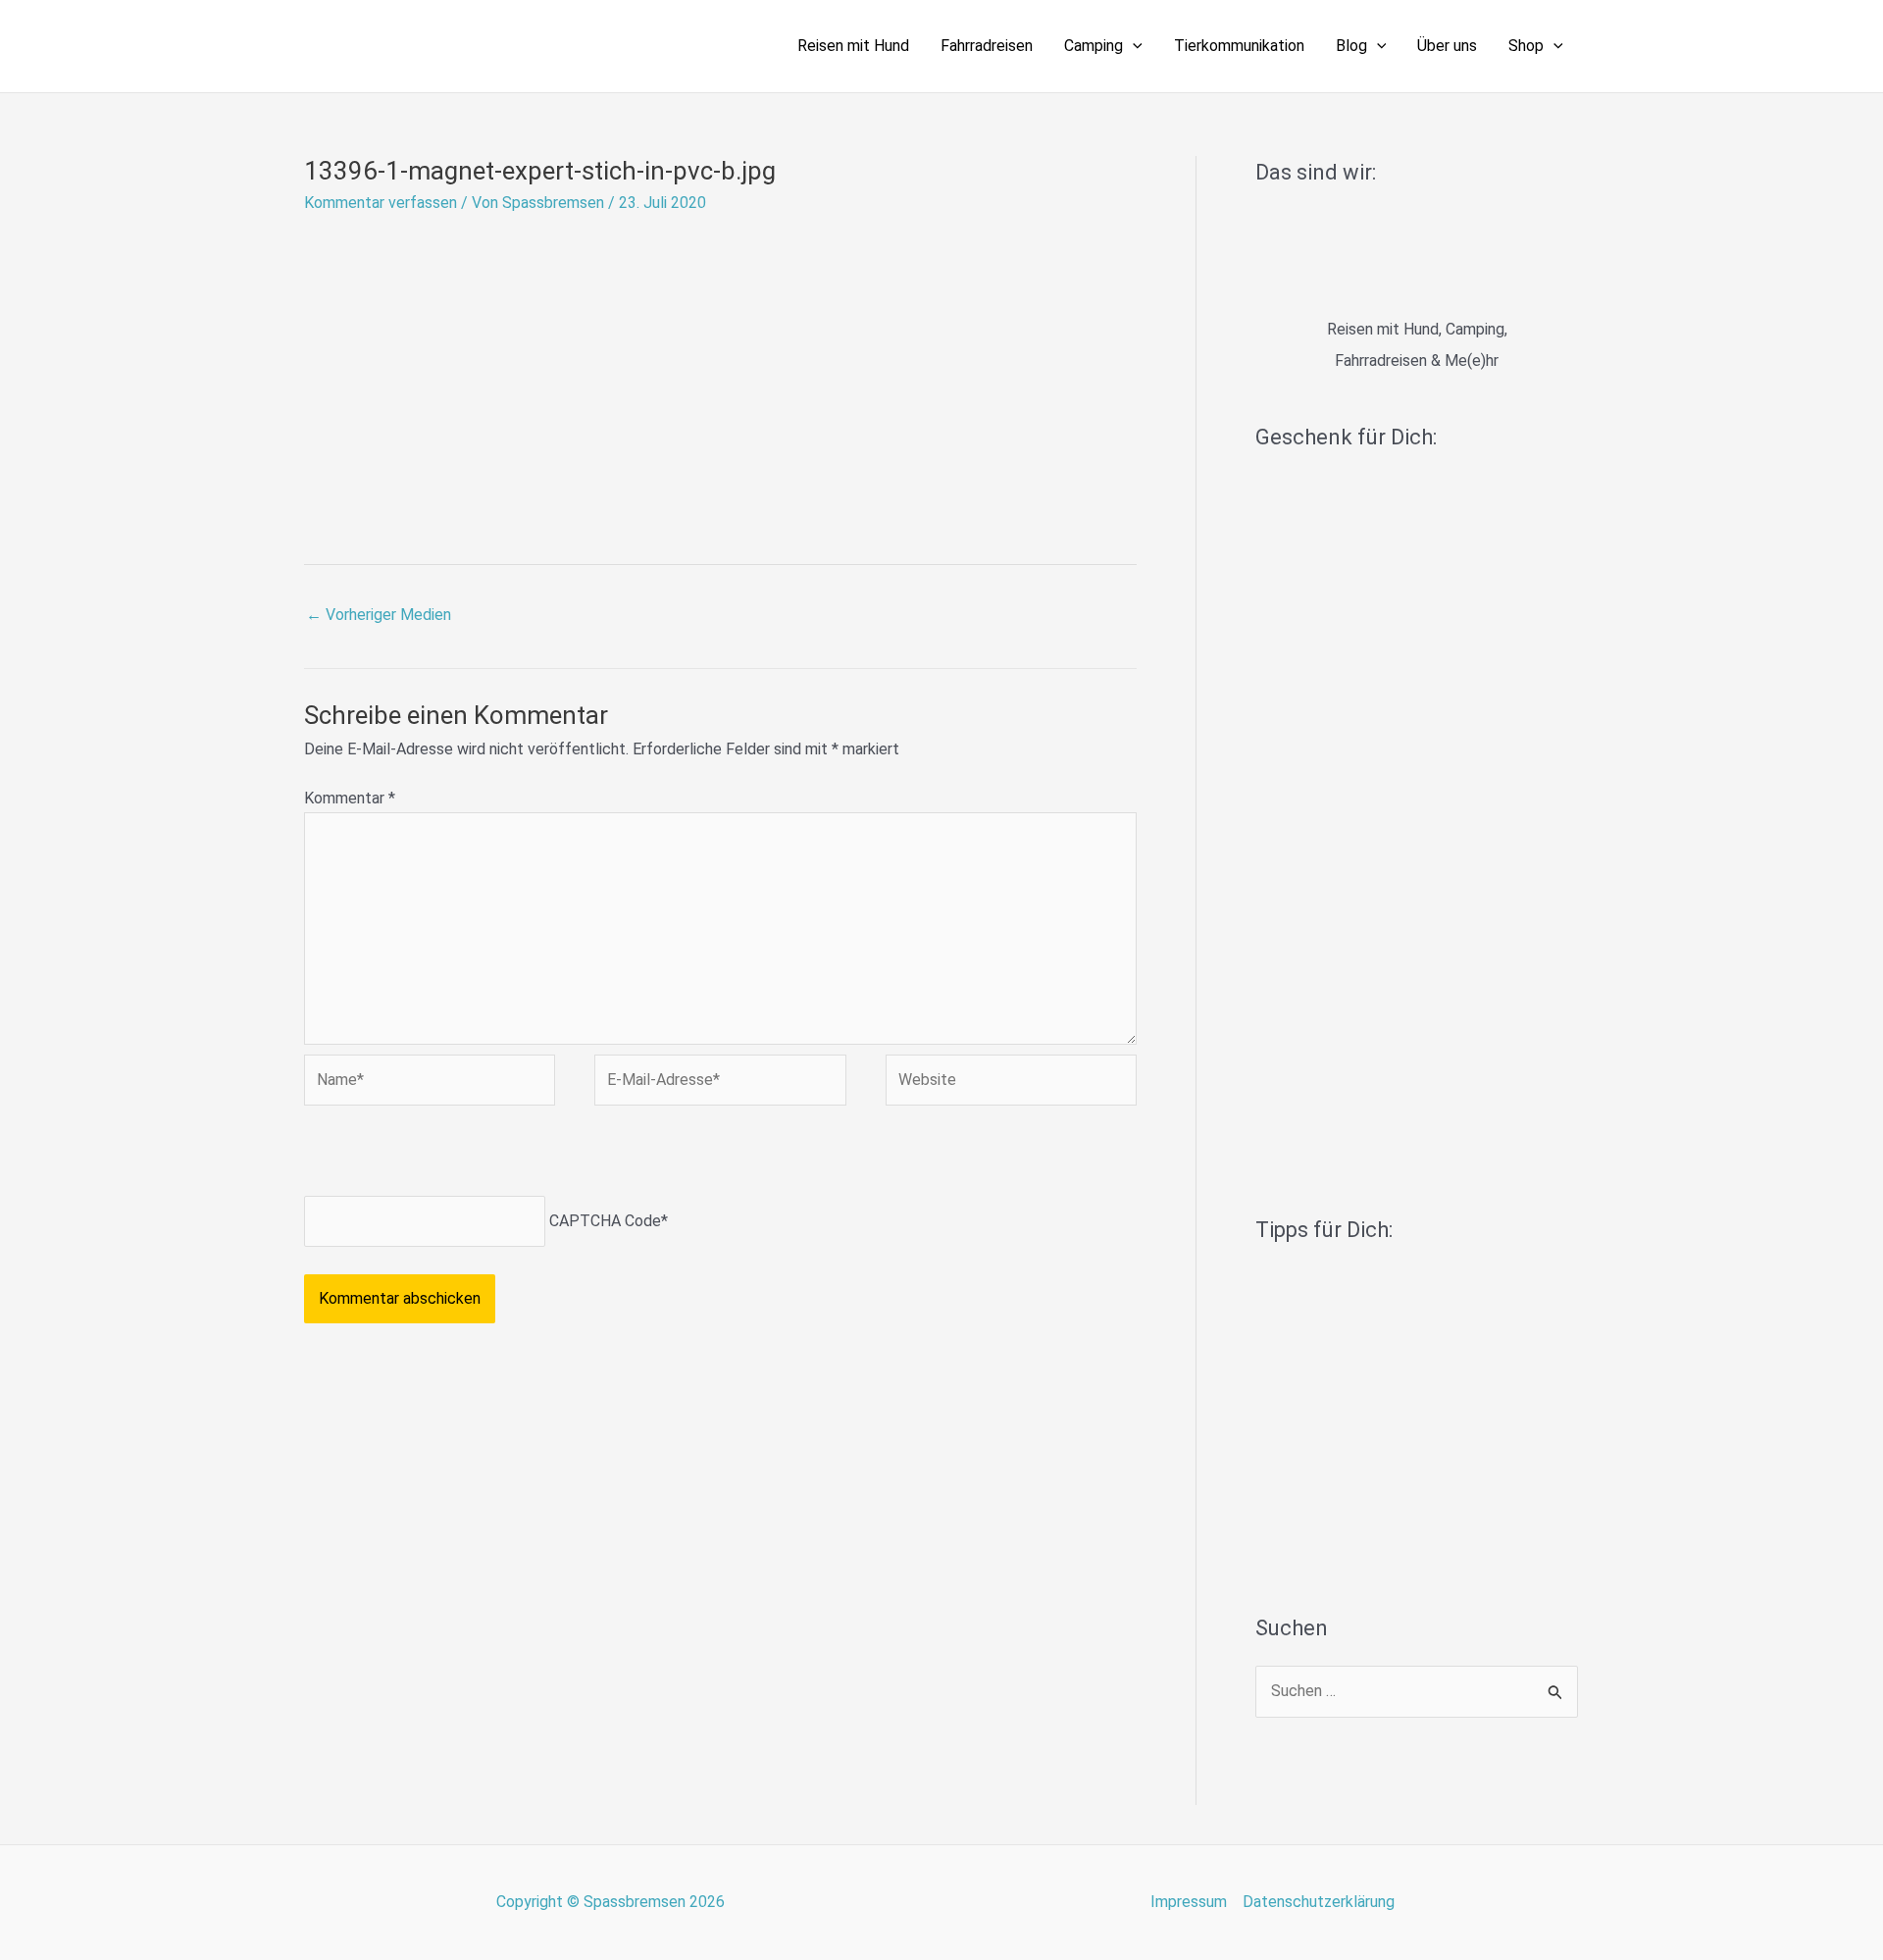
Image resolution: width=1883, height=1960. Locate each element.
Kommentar (350, 798)
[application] (1133, 46)
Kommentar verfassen (381, 203)
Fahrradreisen (987, 46)
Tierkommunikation (1239, 46)
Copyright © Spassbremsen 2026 (611, 1902)
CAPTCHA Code (605, 1221)
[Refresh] (444, 1155)
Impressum (1189, 1902)
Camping (1094, 46)
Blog (1351, 46)
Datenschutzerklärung (1319, 1902)
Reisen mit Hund (853, 46)
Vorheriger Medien (379, 615)
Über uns (1447, 46)
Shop (1526, 46)
